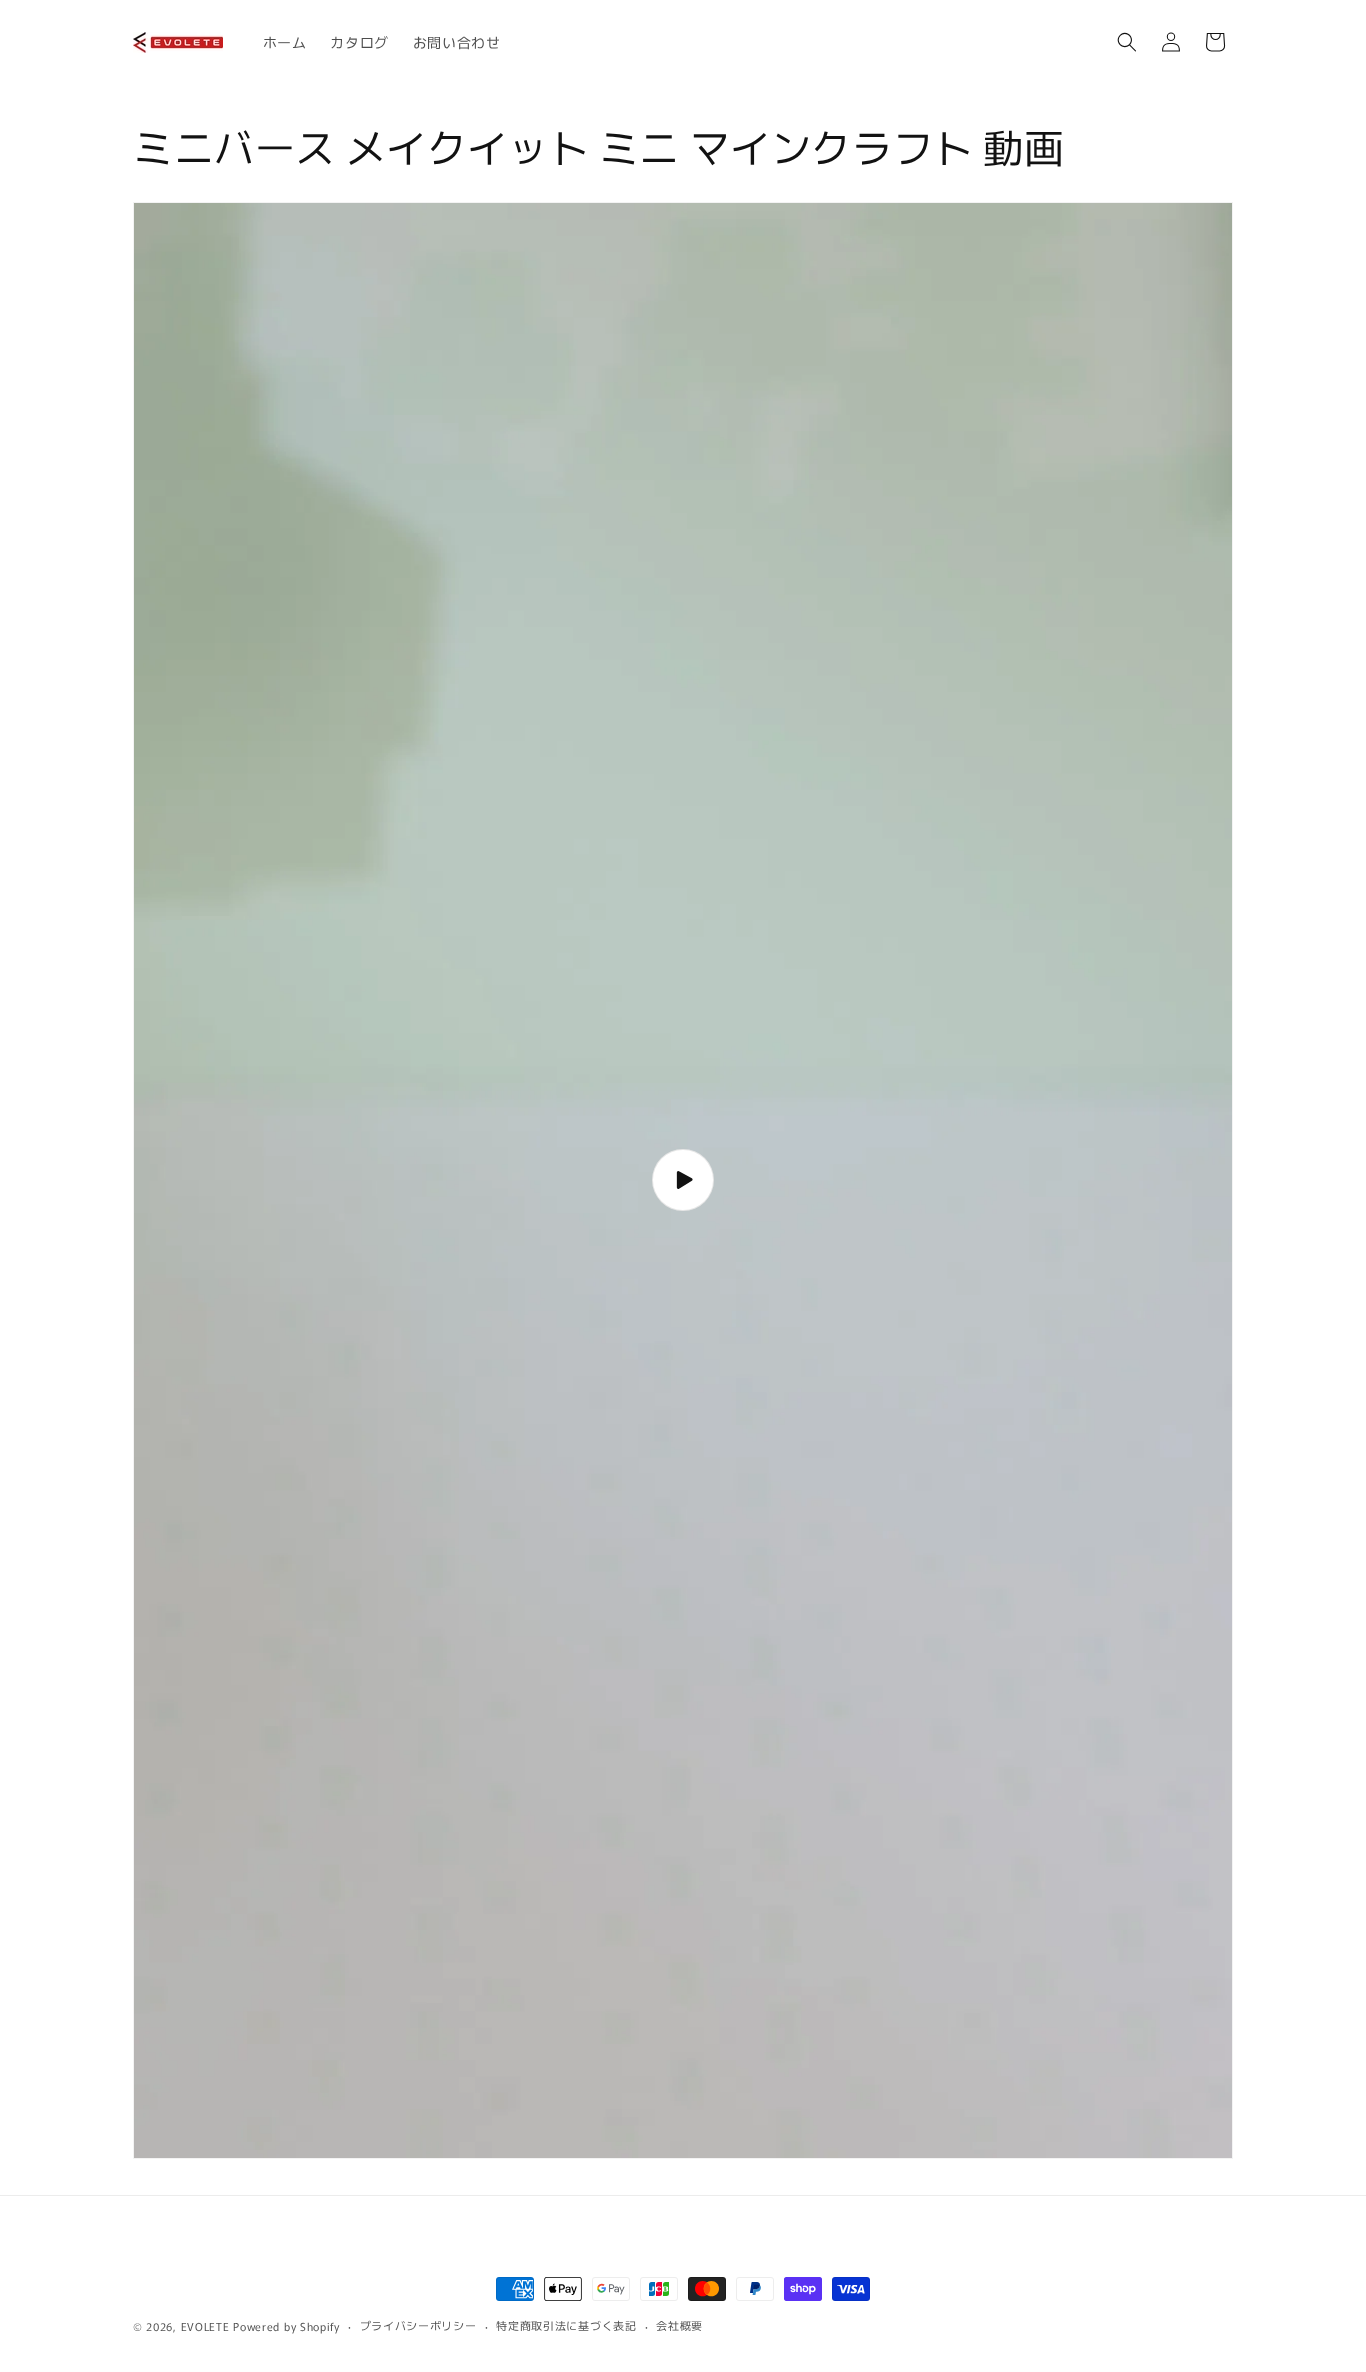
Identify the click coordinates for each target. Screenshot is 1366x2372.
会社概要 (679, 2325)
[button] (1127, 42)
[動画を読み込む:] (683, 1180)
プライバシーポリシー (418, 2325)
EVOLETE (205, 2326)
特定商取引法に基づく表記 (566, 2325)
